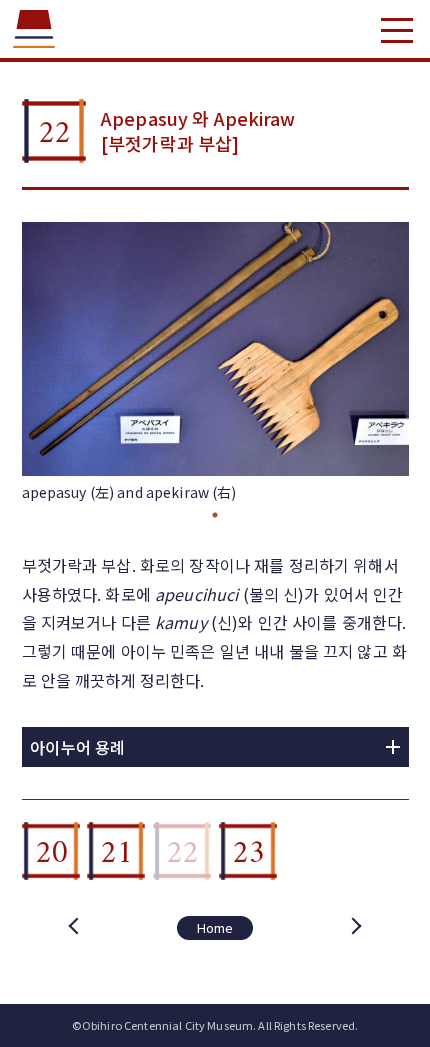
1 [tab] (215, 515)
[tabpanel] (215, 362)
